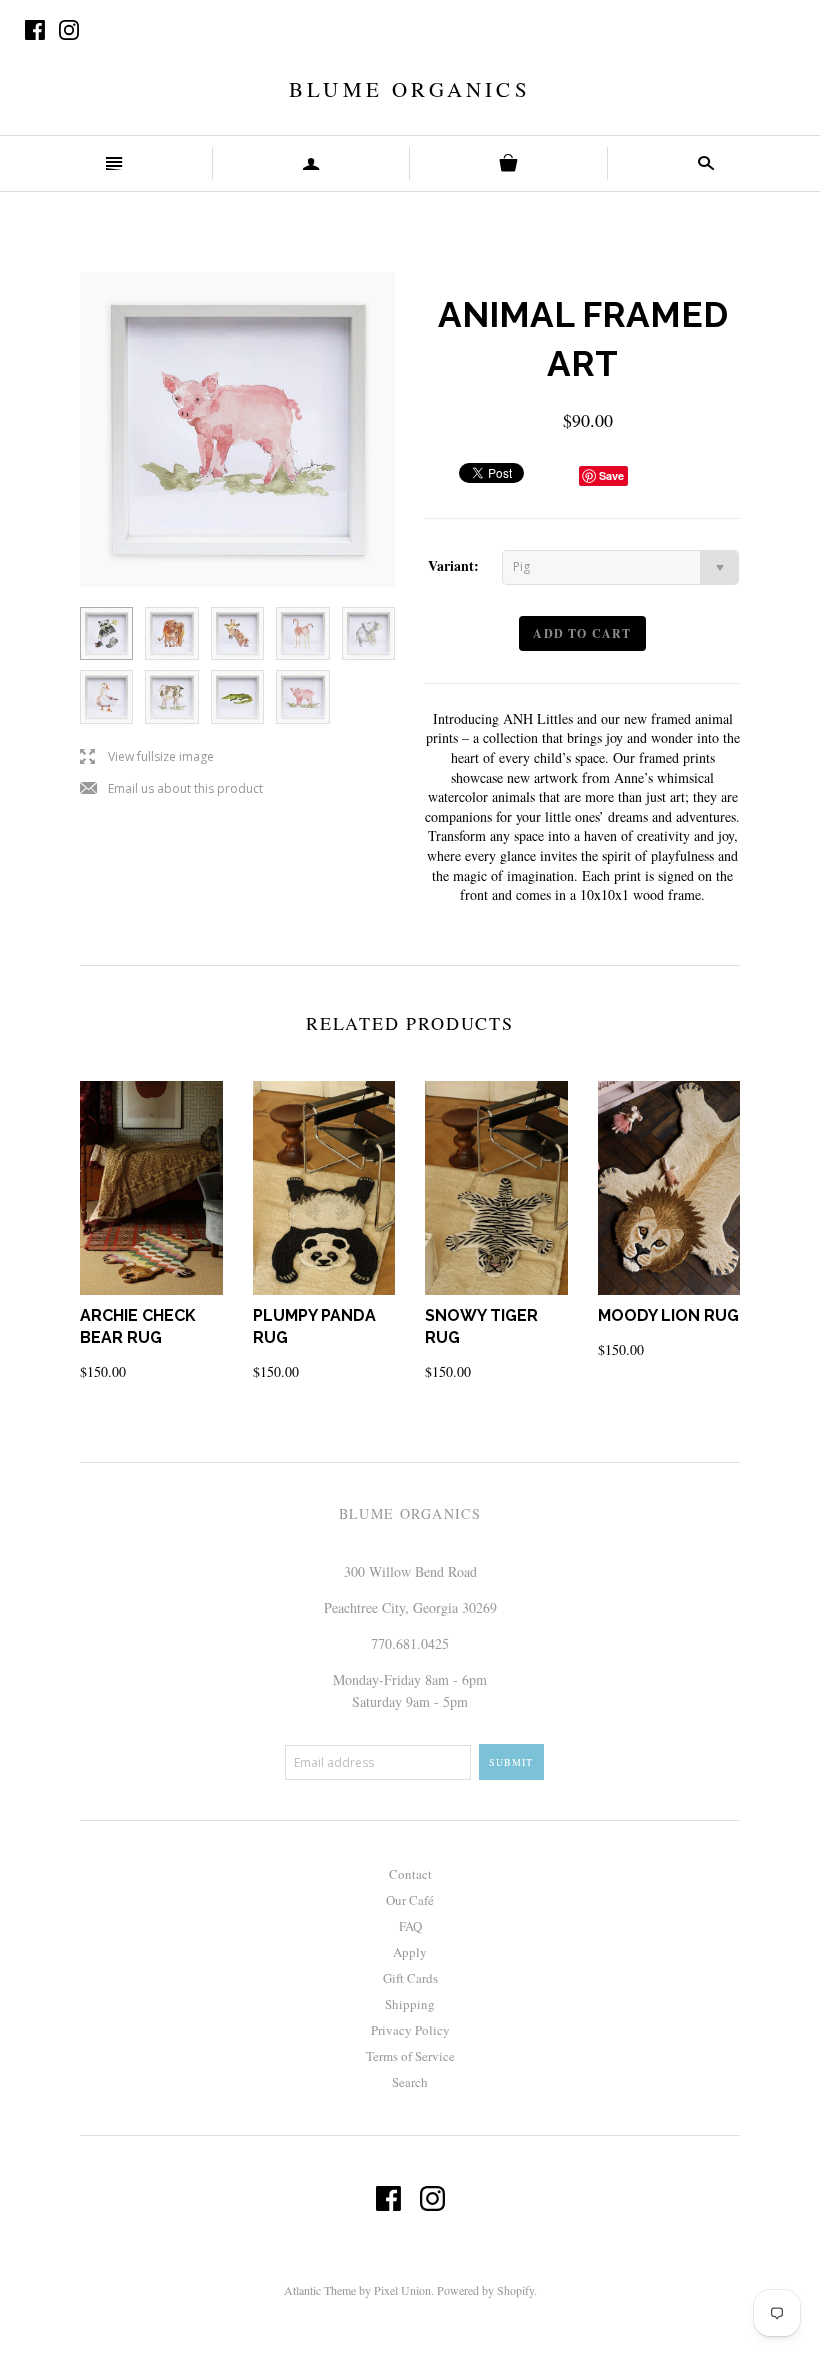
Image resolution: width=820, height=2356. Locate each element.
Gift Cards (410, 1978)
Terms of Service (410, 2056)
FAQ (410, 1926)
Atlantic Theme (320, 2290)
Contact (410, 1874)
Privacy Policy (410, 2030)
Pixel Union (402, 2290)
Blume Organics (410, 89)
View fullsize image (147, 757)
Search (410, 2082)
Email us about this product (171, 789)
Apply (410, 1952)
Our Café (410, 1900)
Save (611, 475)
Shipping (410, 2004)
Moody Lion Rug (668, 1315)
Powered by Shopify (485, 2290)
